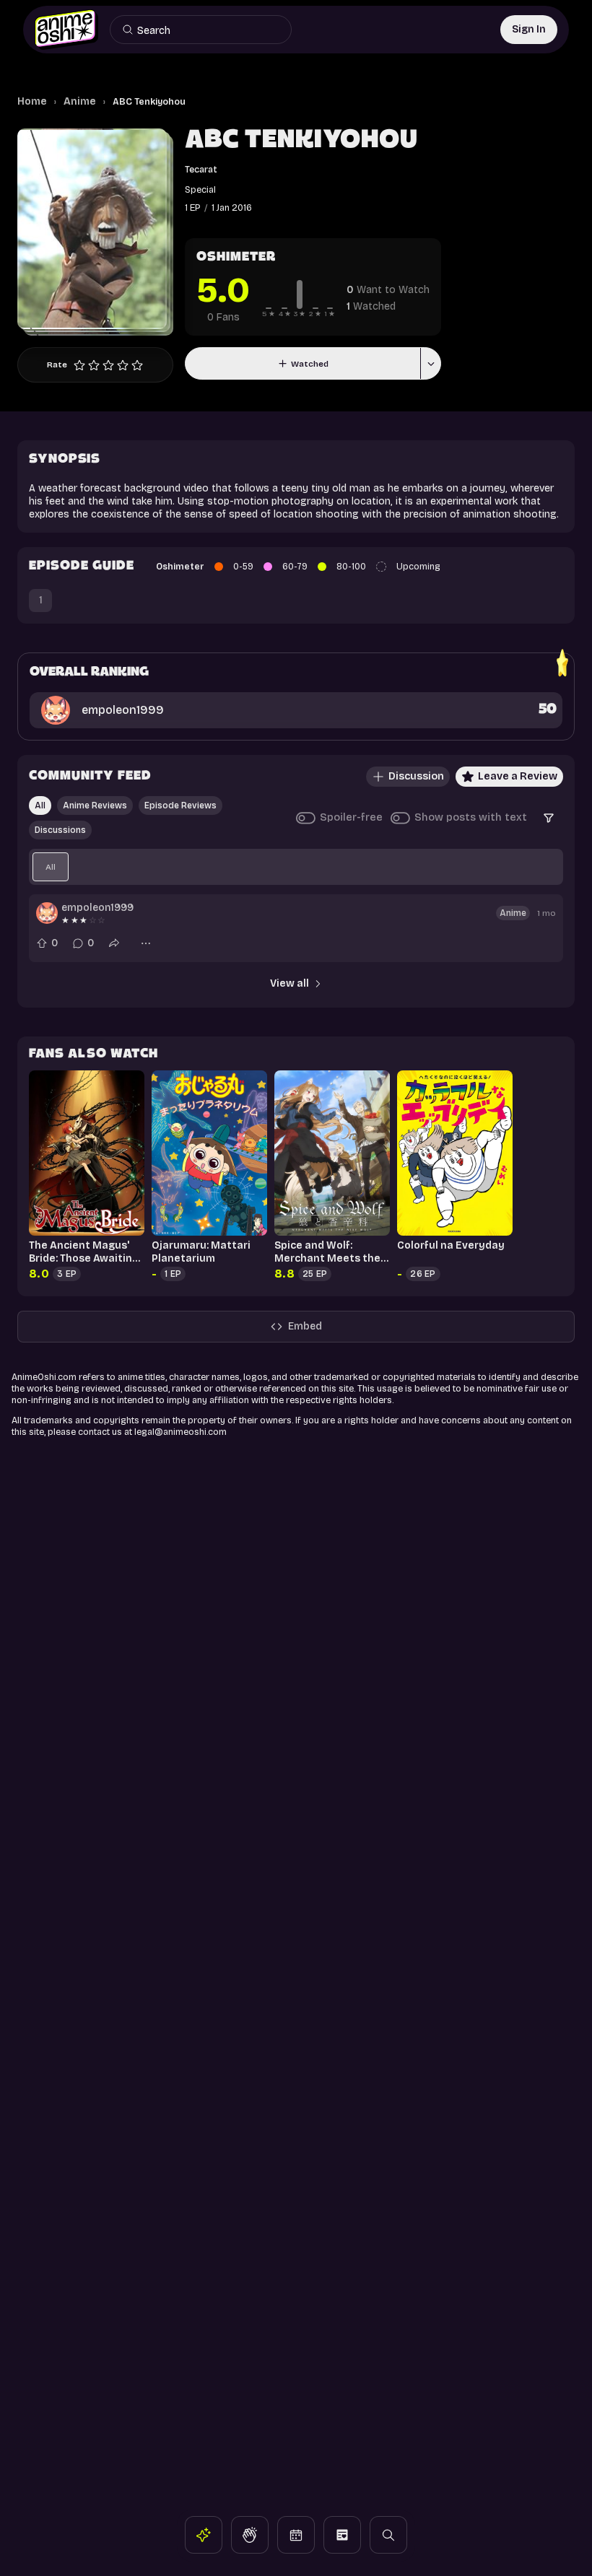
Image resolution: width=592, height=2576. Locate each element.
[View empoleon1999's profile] (47, 913)
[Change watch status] (430, 363)
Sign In (529, 29)
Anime (80, 101)
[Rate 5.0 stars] (137, 365)
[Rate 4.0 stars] (123, 365)
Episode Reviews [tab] (180, 805)
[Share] (114, 943)
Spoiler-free (351, 817)
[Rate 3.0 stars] (108, 365)
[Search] (128, 30)
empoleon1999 (97, 908)
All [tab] (40, 805)
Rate (57, 364)
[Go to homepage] (66, 30)
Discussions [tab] (60, 830)
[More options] (146, 943)
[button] (204, 2535)
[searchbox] (206, 30)
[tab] (51, 867)
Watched (310, 364)
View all (290, 983)
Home (32, 101)
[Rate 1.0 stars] (79, 365)
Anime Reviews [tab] (95, 805)
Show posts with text (471, 817)
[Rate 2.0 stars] (94, 365)
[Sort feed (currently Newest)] (549, 818)
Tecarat (201, 169)
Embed (305, 1326)
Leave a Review (518, 776)
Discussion (416, 776)
